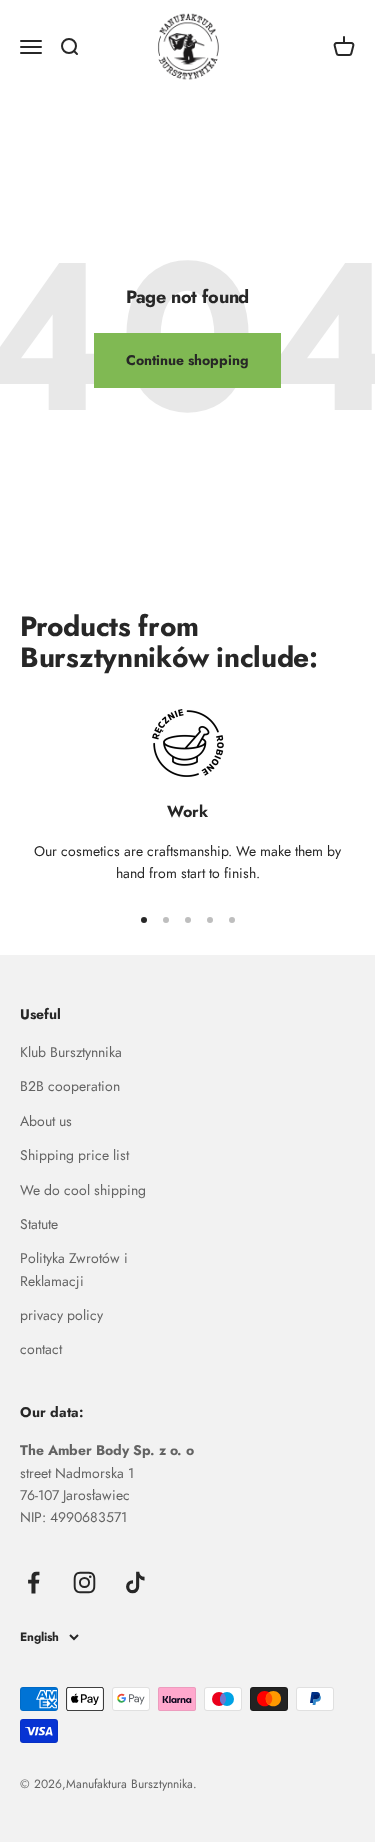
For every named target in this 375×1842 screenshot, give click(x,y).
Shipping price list (74, 1155)
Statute (39, 1224)
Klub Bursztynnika (71, 1052)
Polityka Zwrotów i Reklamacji (74, 1269)
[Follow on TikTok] (135, 1582)
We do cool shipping (83, 1190)
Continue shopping (187, 360)
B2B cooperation (70, 1086)
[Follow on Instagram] (84, 1582)
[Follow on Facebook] (33, 1582)
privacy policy (61, 1315)
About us (46, 1121)
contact (41, 1349)
